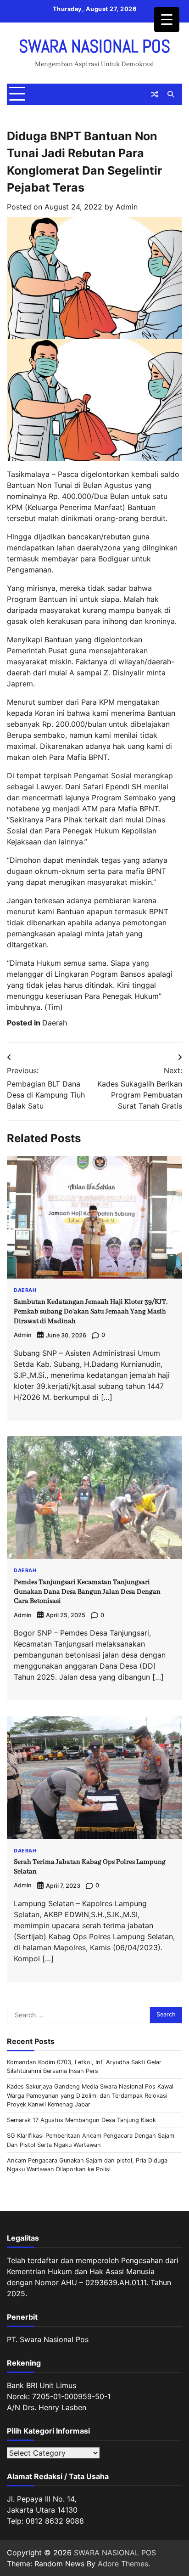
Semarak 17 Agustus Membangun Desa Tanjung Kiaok (81, 2120)
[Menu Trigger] (167, 20)
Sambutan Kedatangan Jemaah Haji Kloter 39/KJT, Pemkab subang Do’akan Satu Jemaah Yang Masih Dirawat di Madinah (91, 1312)
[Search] (171, 94)
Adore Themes (123, 2564)
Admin (127, 207)
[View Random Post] (155, 94)
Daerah (55, 1023)
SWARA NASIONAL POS (94, 46)
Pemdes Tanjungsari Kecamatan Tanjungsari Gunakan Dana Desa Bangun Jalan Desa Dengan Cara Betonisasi (87, 1592)
